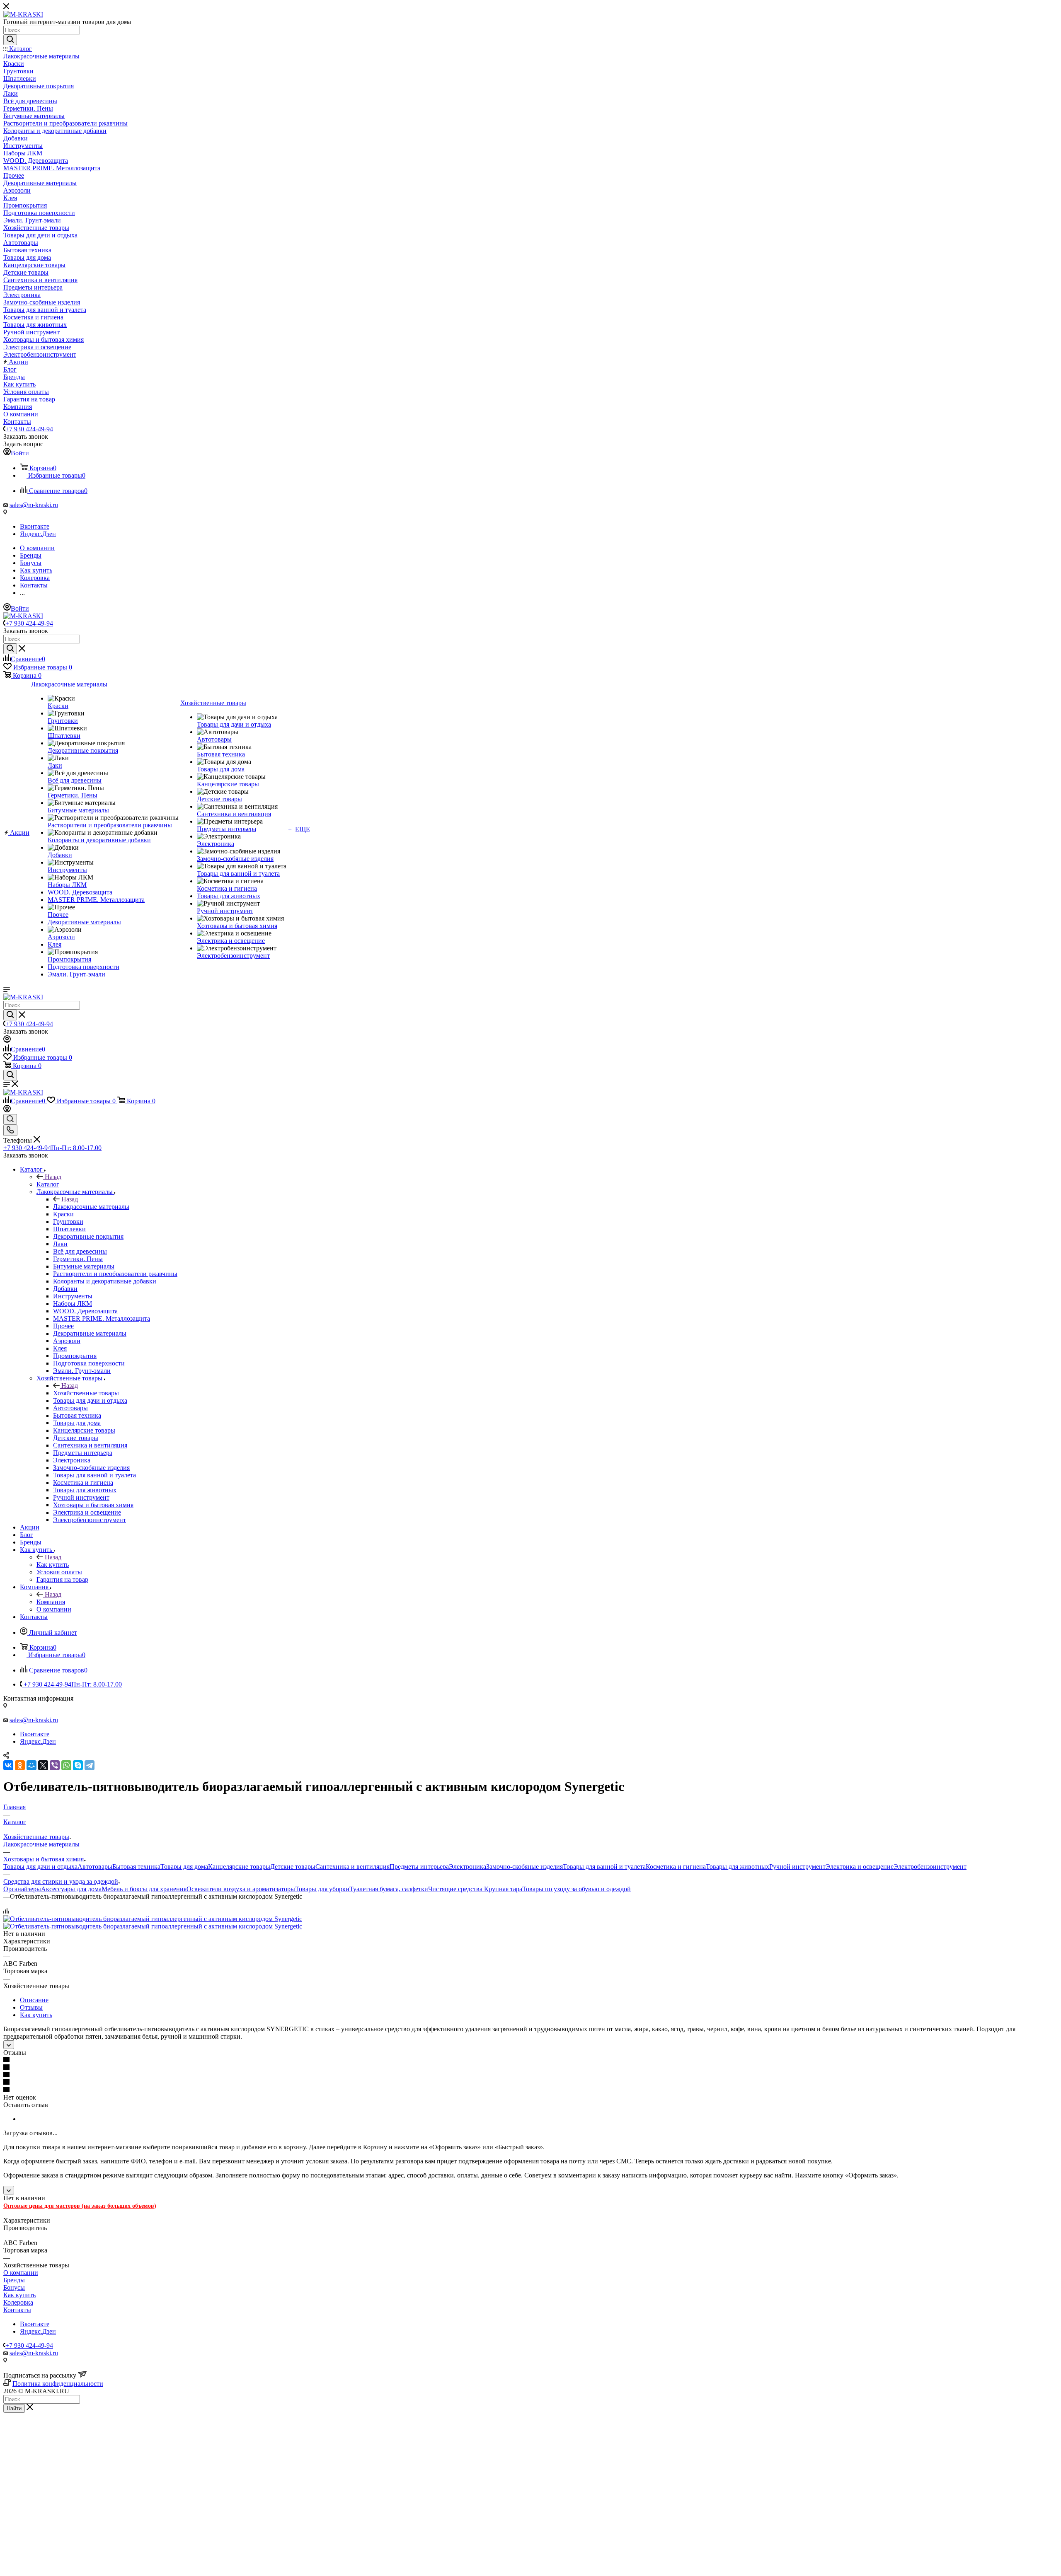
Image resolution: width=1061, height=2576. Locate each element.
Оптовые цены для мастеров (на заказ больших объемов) (80, 2206)
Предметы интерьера (419, 1867)
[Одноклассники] (20, 1765)
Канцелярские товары (239, 1867)
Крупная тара (503, 1889)
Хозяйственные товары (86, 1393)
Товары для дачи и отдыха (40, 1867)
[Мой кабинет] (7, 1040)
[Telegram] (90, 1765)
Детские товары (293, 1867)
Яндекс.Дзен (38, 534)
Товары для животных (738, 1867)
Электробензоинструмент (930, 1867)
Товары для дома (184, 1867)
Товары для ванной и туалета (604, 1867)
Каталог (48, 1184)
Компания (51, 1602)
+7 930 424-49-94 (29, 429)
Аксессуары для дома (71, 1889)
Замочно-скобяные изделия (524, 1867)
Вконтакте (35, 526)
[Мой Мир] (31, 1765)
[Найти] (10, 40)
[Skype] (78, 1765)
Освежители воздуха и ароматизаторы (241, 1889)
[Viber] (55, 1765)
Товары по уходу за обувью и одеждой (577, 1889)
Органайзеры (22, 1889)
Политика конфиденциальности (58, 2384)
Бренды (14, 2280)
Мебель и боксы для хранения (144, 1889)
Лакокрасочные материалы (91, 1207)
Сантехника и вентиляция (352, 1867)
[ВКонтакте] (8, 1765)
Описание (34, 2000)
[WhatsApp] (66, 1765)
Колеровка (18, 2302)
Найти (14, 2408)
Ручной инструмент (797, 1867)
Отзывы (31, 2007)
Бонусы (14, 2287)
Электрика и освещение (860, 1867)
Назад (53, 1177)
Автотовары (95, 1867)
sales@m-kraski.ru (34, 505)
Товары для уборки (322, 1889)
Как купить (53, 1565)
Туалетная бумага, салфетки (389, 1889)
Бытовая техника (136, 1867)
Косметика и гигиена (676, 1867)
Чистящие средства (456, 1889)
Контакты (17, 2310)
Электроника (468, 1867)
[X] (43, 1765)
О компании (21, 2273)
